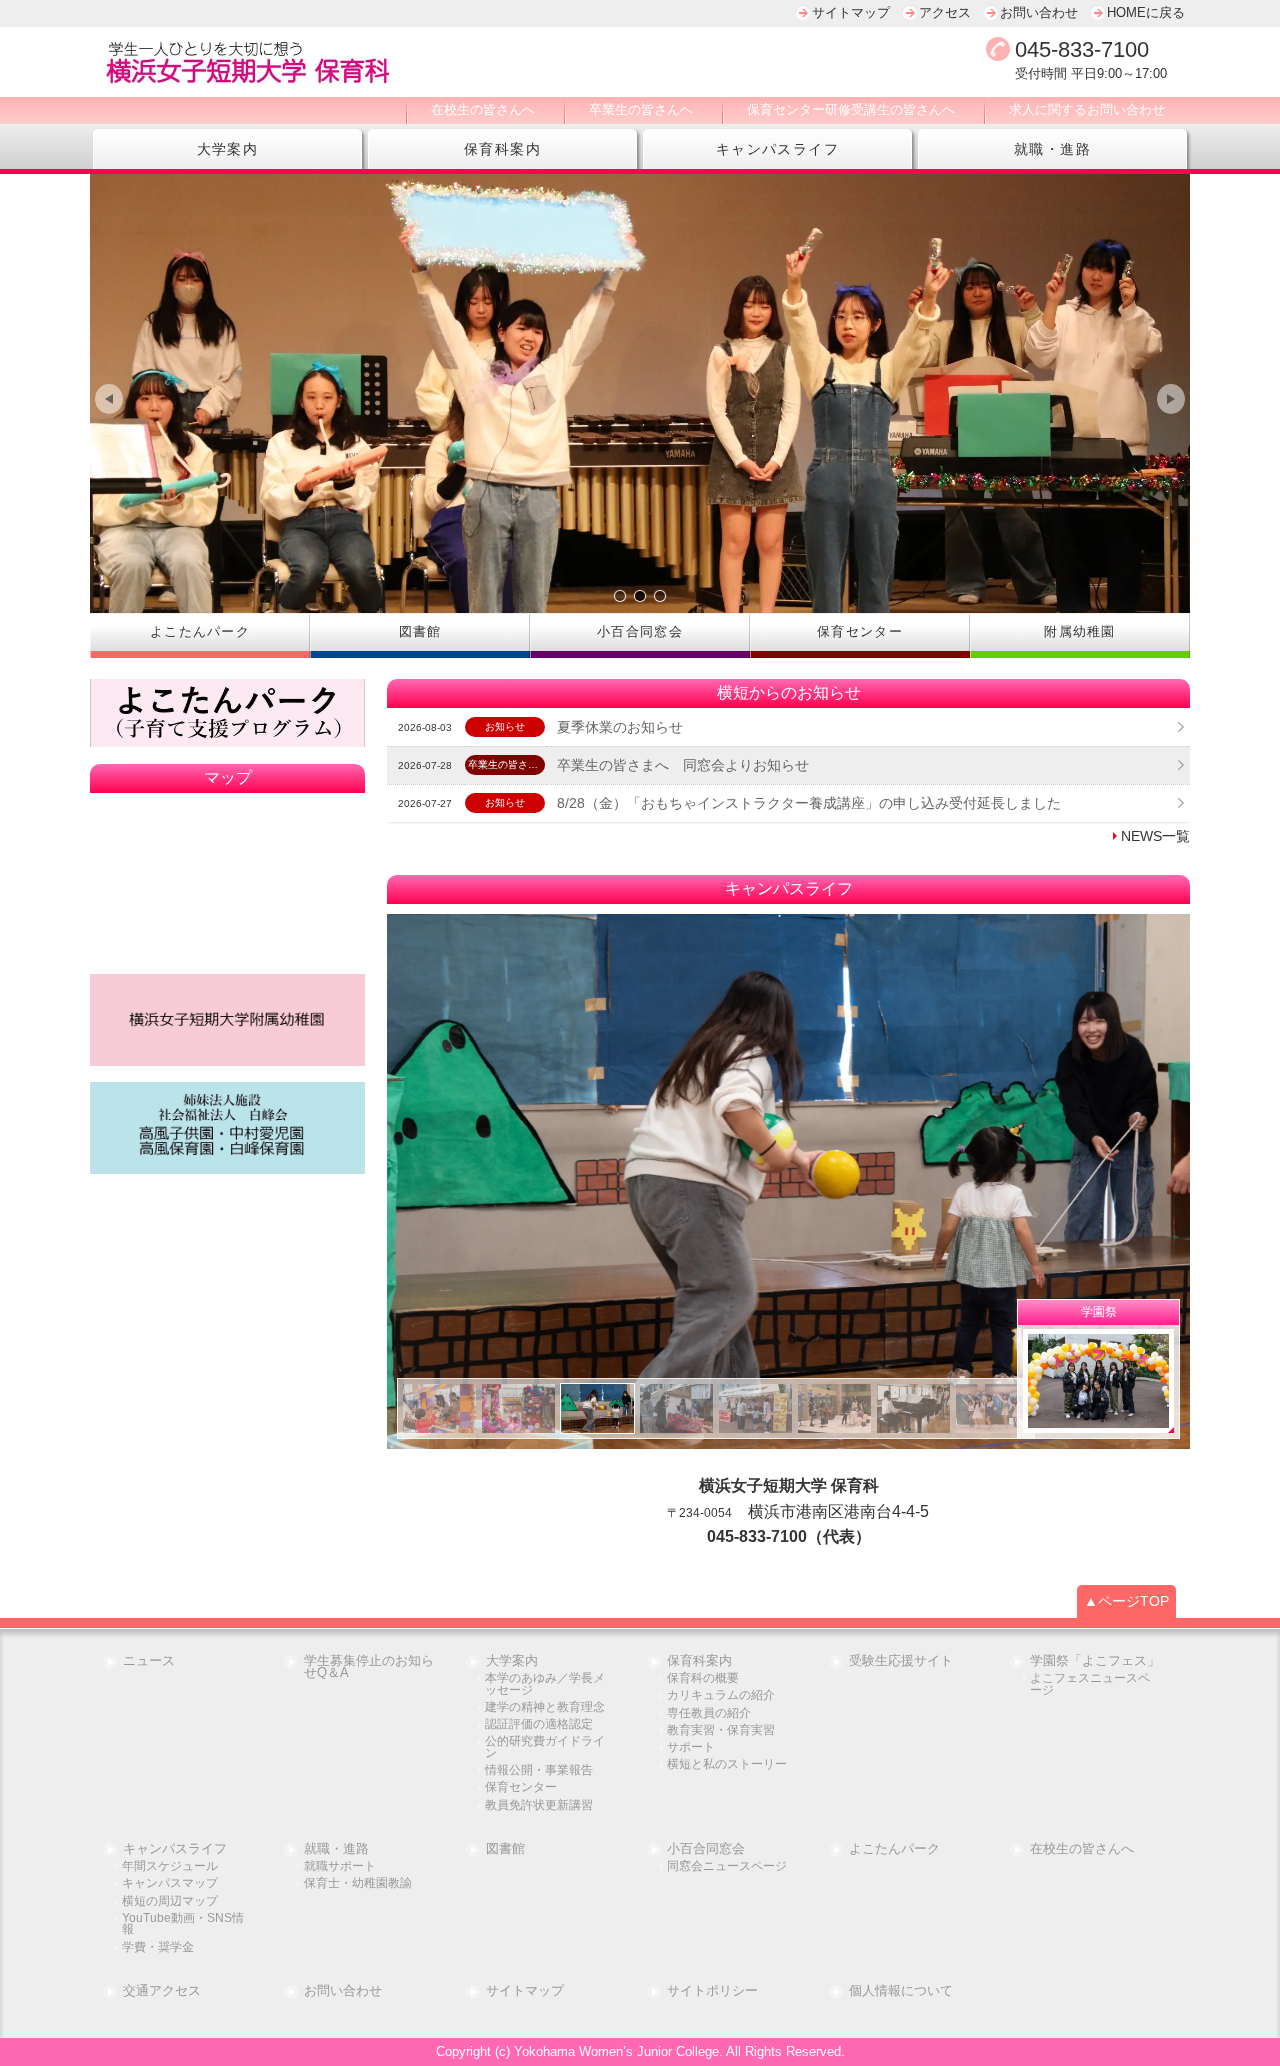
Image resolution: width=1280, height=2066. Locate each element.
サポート (691, 1747)
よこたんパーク (894, 1849)
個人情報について (901, 1991)
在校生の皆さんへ (483, 109)
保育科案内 (502, 149)
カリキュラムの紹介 (721, 1695)
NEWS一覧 (1155, 836)
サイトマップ (851, 12)
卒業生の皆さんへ (641, 109)
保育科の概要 (703, 1678)
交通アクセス (162, 1991)
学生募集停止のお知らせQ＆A (369, 1668)
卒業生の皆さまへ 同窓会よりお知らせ (683, 765)
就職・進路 (1052, 149)
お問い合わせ (1039, 12)
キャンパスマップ (170, 1883)
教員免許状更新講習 (539, 1805)
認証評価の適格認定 (539, 1724)
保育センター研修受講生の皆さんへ (851, 109)
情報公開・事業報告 (539, 1770)
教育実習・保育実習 (721, 1730)
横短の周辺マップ (170, 1901)
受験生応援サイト (901, 1661)
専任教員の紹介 (709, 1713)
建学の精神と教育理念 (545, 1707)
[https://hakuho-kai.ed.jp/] (227, 1128)
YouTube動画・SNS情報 (183, 1924)
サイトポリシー (712, 1991)
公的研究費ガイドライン (545, 1747)
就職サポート (340, 1866)
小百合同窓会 (706, 1849)
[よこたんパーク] (227, 713)
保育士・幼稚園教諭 (358, 1883)
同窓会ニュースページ (727, 1866)
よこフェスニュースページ (1090, 1684)
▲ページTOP (1126, 1601)
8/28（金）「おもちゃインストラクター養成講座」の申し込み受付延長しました (809, 803)
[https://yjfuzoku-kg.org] (227, 1020)
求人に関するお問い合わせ (1087, 109)
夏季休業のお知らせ (620, 727)
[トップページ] (425, 62)
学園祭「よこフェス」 (1095, 1661)
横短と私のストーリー (727, 1764)
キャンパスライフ (777, 149)
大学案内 (228, 149)
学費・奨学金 (158, 1947)
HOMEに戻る (1146, 12)
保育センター (521, 1787)
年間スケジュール (170, 1866)
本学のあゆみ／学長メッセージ (545, 1684)
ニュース (149, 1661)
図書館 (505, 1849)
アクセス (945, 12)
